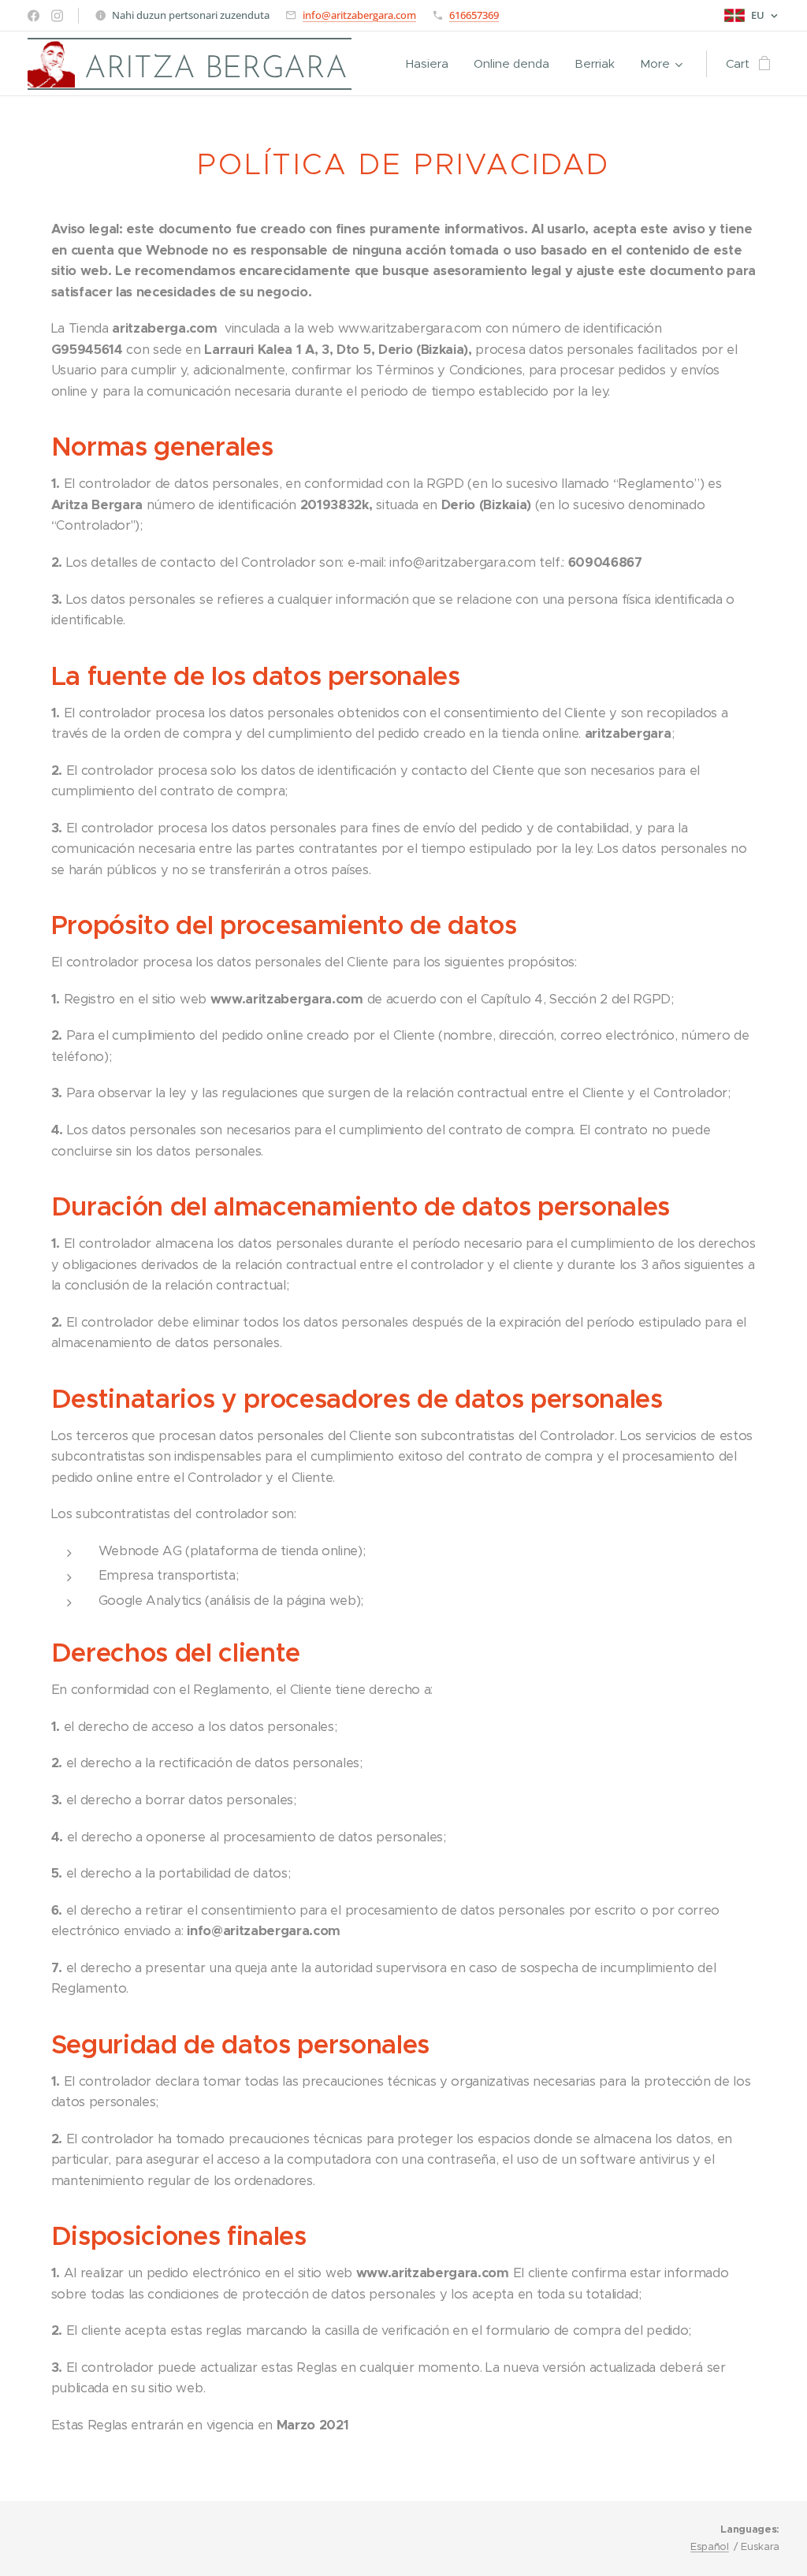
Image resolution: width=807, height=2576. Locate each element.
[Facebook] (33, 16)
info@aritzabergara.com (359, 15)
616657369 (474, 15)
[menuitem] (431, 64)
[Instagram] (57, 16)
